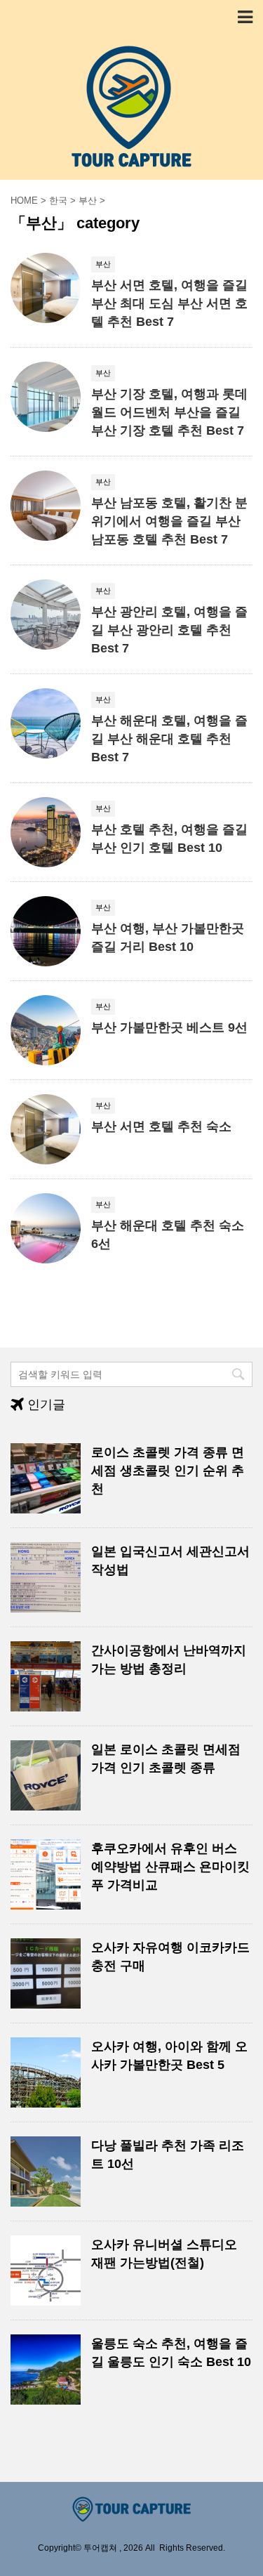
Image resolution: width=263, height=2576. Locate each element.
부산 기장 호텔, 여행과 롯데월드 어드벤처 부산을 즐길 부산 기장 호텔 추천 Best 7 (169, 412)
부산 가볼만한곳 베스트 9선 (169, 1027)
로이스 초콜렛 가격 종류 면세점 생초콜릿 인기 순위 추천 (168, 1471)
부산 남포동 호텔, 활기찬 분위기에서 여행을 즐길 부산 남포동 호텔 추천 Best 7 (169, 521)
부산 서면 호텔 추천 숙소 (161, 1126)
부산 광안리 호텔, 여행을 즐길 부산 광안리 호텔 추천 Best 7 (169, 630)
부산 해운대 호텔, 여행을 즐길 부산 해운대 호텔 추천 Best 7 (169, 739)
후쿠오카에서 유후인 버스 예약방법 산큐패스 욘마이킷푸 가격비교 (170, 1867)
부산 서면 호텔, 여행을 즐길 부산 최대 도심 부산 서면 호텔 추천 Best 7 (169, 303)
